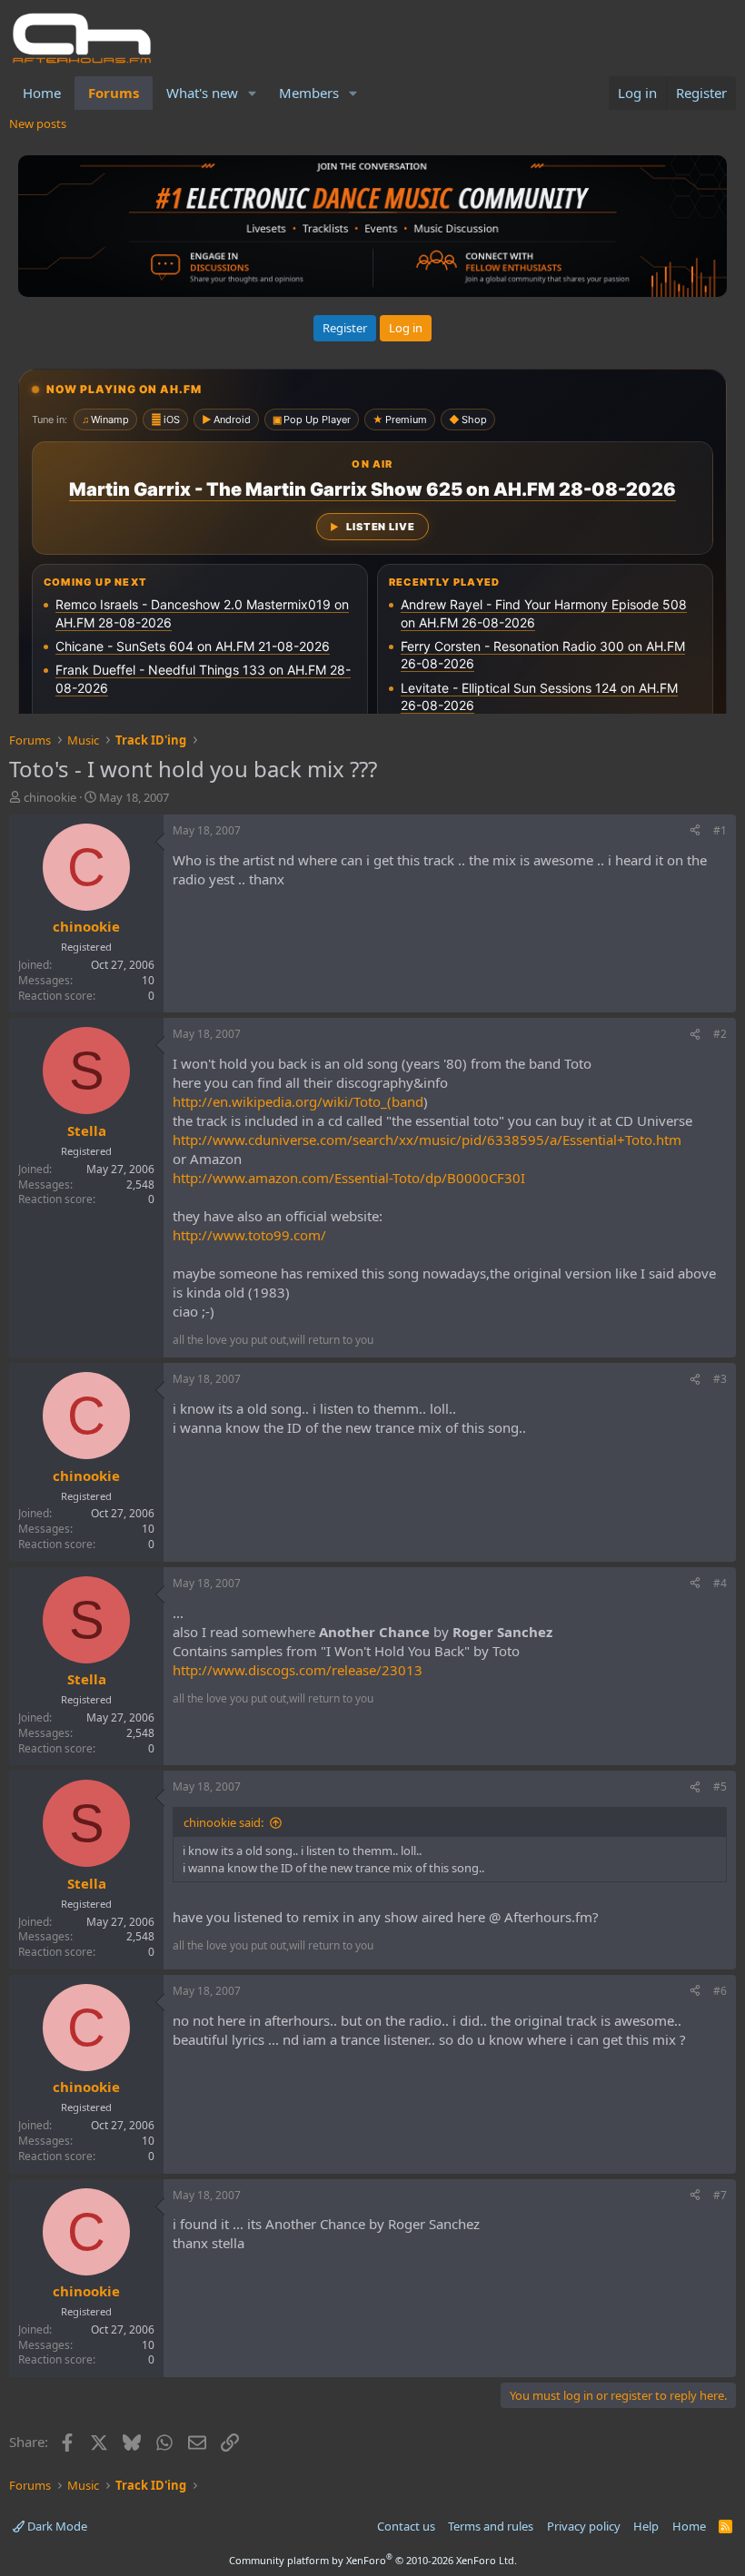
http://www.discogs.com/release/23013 (298, 1670)
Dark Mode (56, 2526)
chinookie (50, 797)
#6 (720, 1991)
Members (309, 93)
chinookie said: (223, 1822)
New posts (38, 123)
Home (42, 93)
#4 (720, 1583)
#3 (720, 1379)
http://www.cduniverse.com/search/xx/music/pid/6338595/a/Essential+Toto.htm (427, 1140)
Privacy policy (584, 2526)
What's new (202, 93)
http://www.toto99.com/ (249, 1235)
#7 (720, 2195)
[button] (253, 93)
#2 (720, 1034)
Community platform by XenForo (373, 2560)
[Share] (695, 831)
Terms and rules (491, 2526)
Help (646, 2526)
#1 (720, 830)
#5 (720, 1786)
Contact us (406, 2526)
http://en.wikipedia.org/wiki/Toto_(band (298, 1101)
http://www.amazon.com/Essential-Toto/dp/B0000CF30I (349, 1178)
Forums (114, 93)
